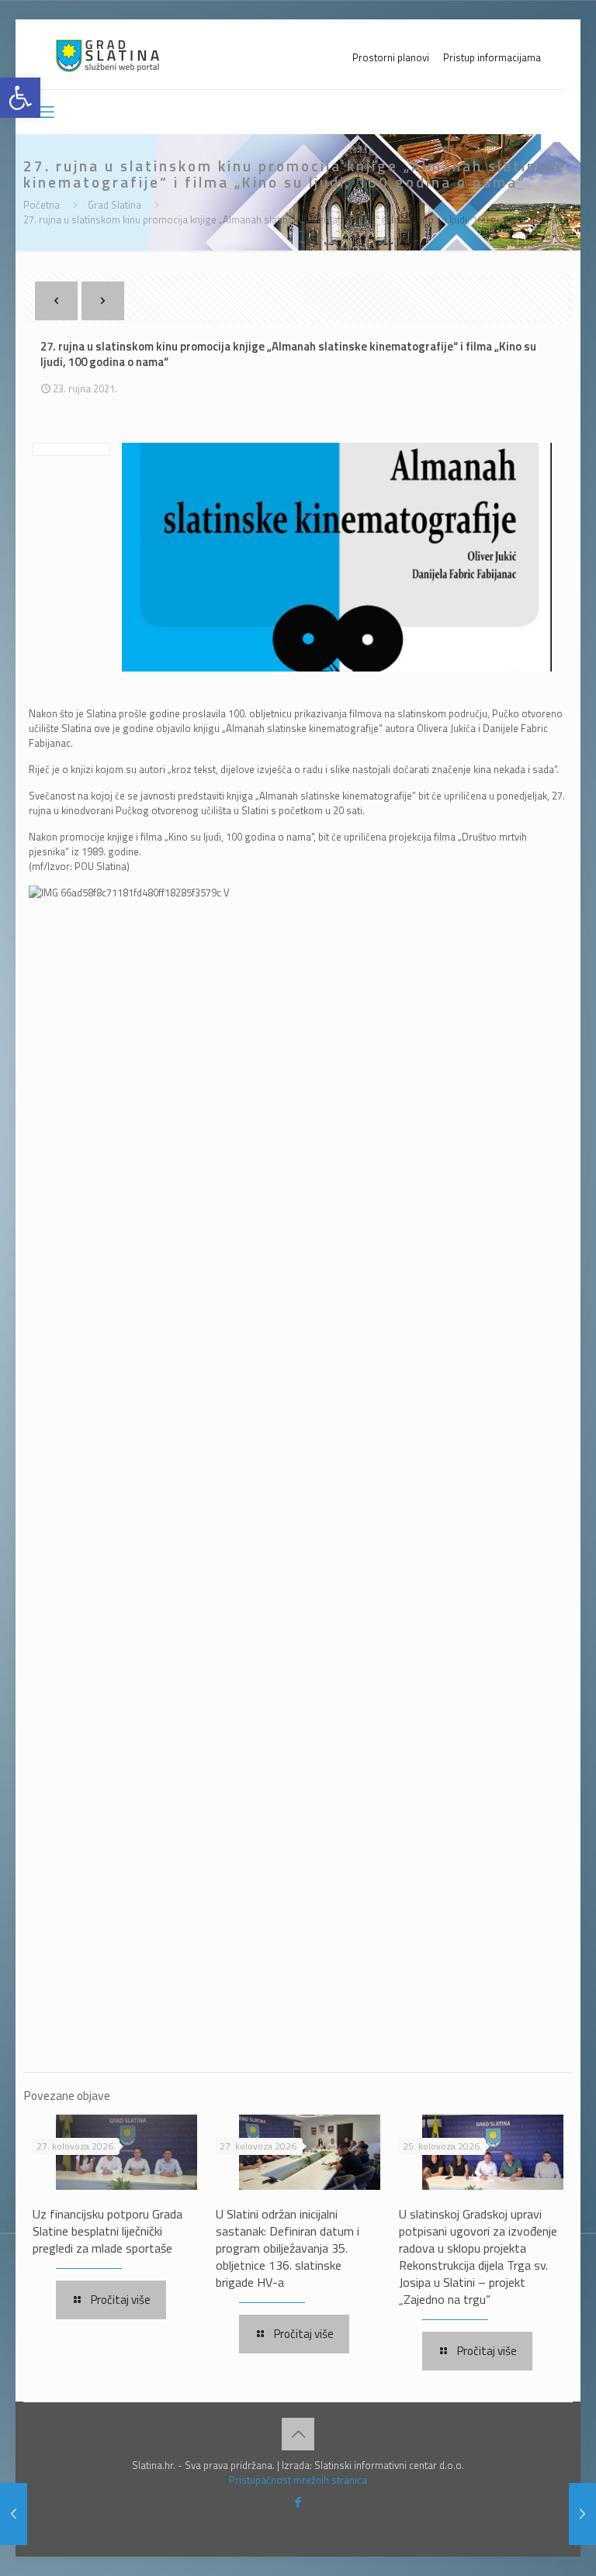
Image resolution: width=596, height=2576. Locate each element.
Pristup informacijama (492, 58)
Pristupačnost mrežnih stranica (298, 2480)
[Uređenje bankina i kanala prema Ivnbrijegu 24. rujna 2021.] (582, 2514)
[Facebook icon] (298, 2502)
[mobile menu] (46, 112)
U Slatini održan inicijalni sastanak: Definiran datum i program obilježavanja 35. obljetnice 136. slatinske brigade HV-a (288, 2248)
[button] (20, 98)
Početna (42, 205)
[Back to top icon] (298, 2434)
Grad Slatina (114, 205)
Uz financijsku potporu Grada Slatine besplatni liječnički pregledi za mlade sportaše (107, 2231)
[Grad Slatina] (107, 54)
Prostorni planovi (391, 58)
